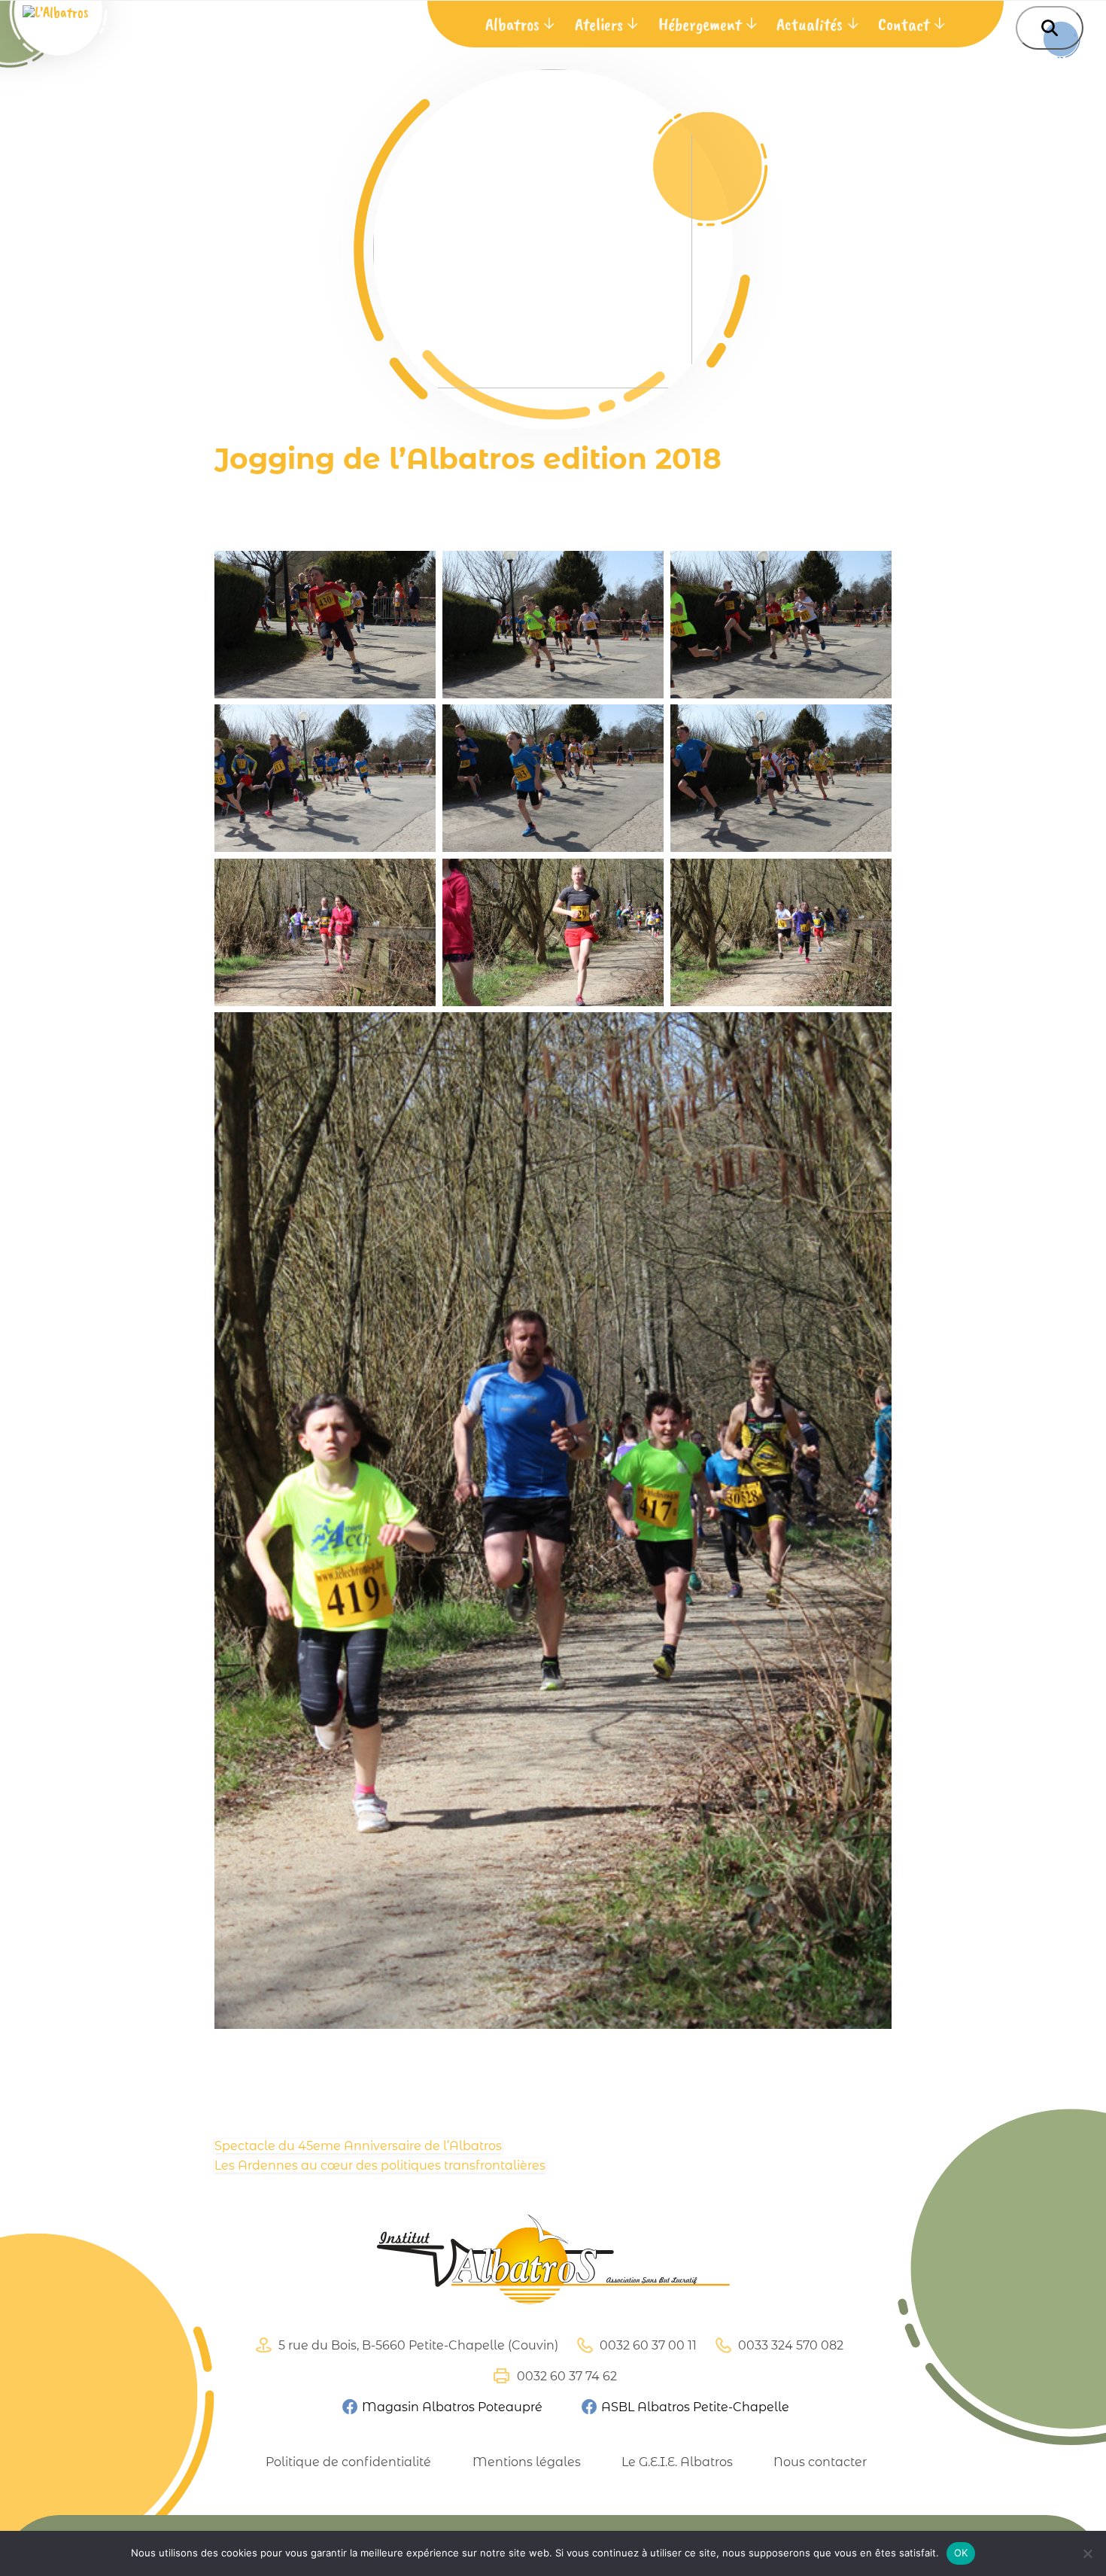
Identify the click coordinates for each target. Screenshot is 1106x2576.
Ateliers (599, 24)
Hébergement (700, 24)
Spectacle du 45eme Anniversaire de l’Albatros (358, 2146)
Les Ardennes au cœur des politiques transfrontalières (380, 2165)
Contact (904, 24)
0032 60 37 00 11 (647, 2345)
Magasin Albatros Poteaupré (450, 2407)
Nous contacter (820, 2462)
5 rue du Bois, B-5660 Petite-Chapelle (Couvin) (417, 2345)
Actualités (810, 24)
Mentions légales (526, 2462)
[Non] (1087, 2553)
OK (961, 2553)
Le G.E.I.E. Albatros (677, 2462)
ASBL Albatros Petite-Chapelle (694, 2407)
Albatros (512, 24)
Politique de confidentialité (348, 2462)
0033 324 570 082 (789, 2345)
